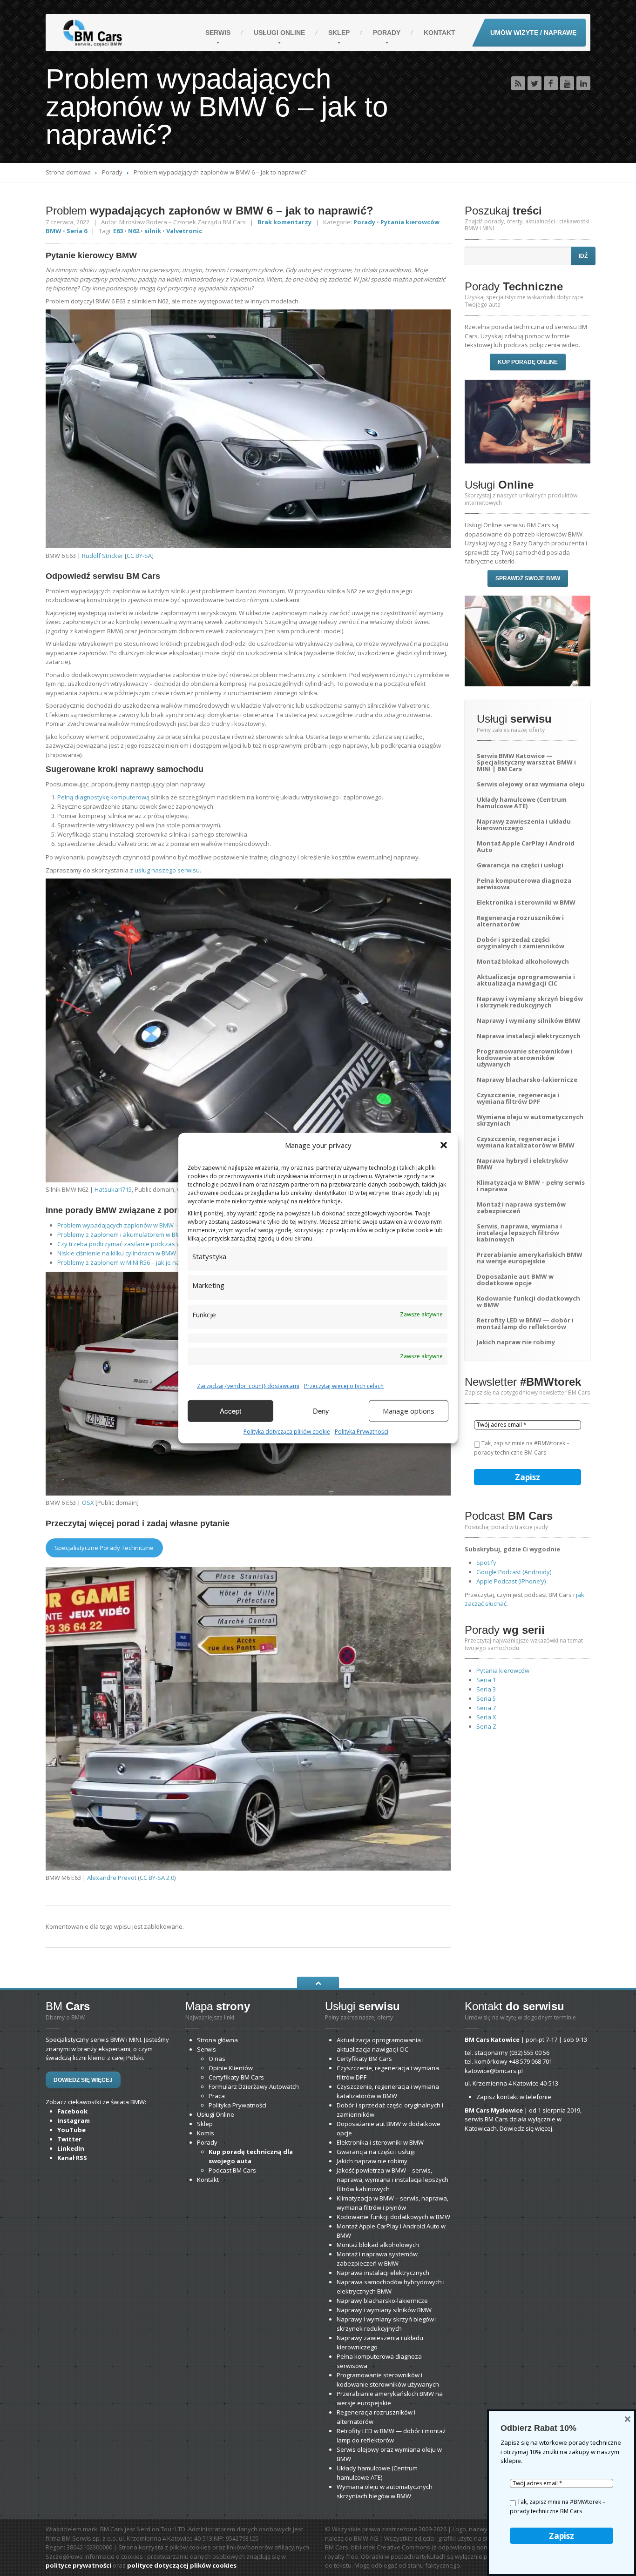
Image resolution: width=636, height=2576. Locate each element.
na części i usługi (520, 865)
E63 (118, 231)
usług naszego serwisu (167, 870)
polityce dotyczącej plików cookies (182, 2565)
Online (279, 33)
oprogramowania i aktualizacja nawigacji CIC (526, 980)
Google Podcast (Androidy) (514, 1572)
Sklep (339, 33)
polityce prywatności (78, 2565)
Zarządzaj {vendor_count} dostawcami (248, 1385)
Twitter (69, 2139)
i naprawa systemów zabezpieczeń (521, 1207)
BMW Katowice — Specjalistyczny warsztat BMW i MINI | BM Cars (526, 762)
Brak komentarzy (284, 222)
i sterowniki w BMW (526, 902)
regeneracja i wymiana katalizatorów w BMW (526, 1142)
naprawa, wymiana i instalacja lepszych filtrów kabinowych (519, 1233)
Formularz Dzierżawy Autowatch (254, 2086)
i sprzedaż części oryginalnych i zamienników (521, 943)
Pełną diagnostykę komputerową (103, 797)
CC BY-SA (139, 556)
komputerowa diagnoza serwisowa (524, 884)
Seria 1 (486, 1680)
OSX (88, 1503)
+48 (531, 2061)
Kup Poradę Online (528, 362)
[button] (444, 1145)
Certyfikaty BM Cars (236, 2077)
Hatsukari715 (113, 1189)
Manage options (409, 1411)
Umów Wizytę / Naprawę (533, 33)
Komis (206, 2133)
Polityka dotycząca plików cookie (287, 1431)
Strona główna (217, 2040)
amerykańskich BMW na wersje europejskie (530, 1258)
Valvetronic (184, 231)
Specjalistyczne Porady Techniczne (104, 1548)
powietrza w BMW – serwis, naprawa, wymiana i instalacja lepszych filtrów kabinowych (392, 2180)
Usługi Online (216, 2114)
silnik (153, 231)
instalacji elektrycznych (529, 1036)
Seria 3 (486, 1689)
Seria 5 (486, 1698)
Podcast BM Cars (232, 2170)
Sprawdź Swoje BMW (528, 578)
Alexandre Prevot (112, 1878)
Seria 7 (486, 1708)
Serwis (218, 33)
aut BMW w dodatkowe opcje (515, 1280)
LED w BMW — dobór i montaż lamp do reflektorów (525, 1323)
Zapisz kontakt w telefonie (514, 2097)
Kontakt (440, 33)
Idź (583, 256)
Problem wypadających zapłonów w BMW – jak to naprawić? (141, 1225)
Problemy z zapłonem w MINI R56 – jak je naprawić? (129, 1262)
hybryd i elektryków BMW (522, 1164)
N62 (134, 231)
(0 (529, 2053)
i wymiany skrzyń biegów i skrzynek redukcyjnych (530, 1002)
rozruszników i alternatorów (520, 921)
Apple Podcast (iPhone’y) (511, 1581)
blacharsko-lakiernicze (527, 1080)
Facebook (72, 2111)
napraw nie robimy (516, 1342)
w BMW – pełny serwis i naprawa (531, 1186)
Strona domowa (68, 172)
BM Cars (364, 2059)
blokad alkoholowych (523, 961)
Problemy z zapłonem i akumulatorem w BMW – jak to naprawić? (148, 1234)
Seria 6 (77, 231)
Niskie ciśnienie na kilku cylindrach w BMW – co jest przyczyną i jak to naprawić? (169, 1253)
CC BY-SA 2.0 (157, 1878)
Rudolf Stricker (103, 556)
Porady (387, 33)
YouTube (71, 2130)
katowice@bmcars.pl (494, 2071)
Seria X (486, 1717)
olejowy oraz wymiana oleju (531, 784)
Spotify (486, 1563)
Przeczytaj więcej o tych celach (344, 1385)
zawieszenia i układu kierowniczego (524, 825)
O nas (217, 2059)
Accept (230, 1411)
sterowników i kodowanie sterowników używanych (525, 1058)
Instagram (74, 2120)
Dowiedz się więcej (83, 2080)
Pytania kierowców (503, 1670)
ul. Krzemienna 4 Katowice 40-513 (511, 2083)
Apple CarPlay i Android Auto (526, 846)
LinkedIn (71, 2148)
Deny (321, 1411)
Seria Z (486, 1726)
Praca (217, 2096)
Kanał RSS (72, 2158)
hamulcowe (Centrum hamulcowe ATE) (522, 803)
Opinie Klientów (231, 2068)
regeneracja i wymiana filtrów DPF (518, 1098)
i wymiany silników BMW (529, 1020)
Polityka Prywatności (362, 1431)
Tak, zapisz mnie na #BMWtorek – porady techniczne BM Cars (522, 1448)
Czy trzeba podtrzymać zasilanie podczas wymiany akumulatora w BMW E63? (166, 1244)
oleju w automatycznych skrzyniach (530, 1120)
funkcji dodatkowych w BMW (528, 1301)
